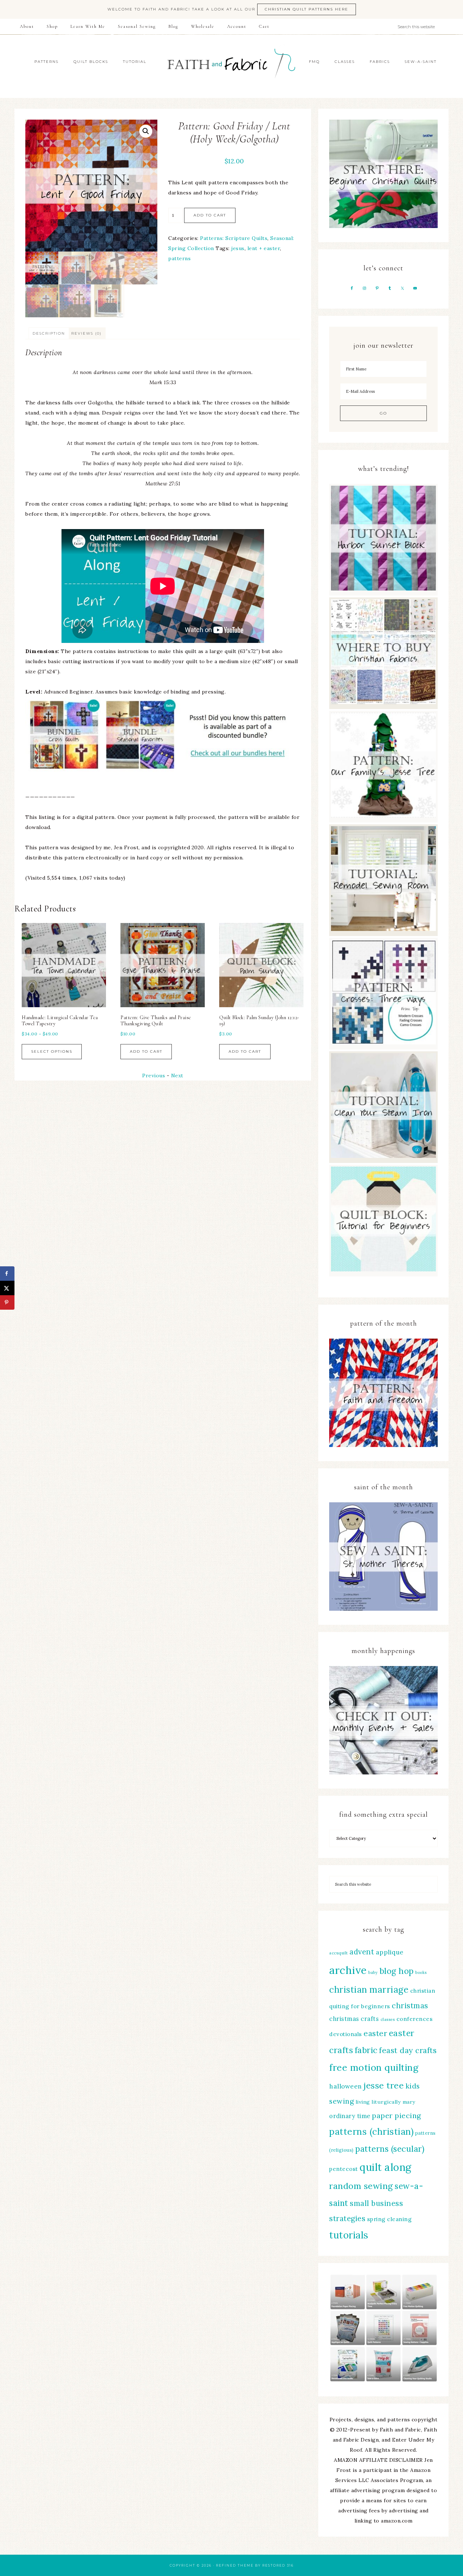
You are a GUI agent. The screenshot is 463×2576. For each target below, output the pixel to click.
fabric (366, 2050)
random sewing (361, 2186)
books (421, 1972)
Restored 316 (278, 2565)
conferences (415, 2019)
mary (409, 2102)
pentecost (344, 2169)
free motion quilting (374, 2067)
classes (388, 2019)
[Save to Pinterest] (7, 1302)
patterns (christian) (371, 2131)
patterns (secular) (390, 2149)
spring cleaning (390, 2219)
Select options (168, 1045)
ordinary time (350, 2116)
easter (375, 2033)
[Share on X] (7, 1288)
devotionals (346, 2034)
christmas (410, 2006)
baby (373, 1972)
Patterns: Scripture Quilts (234, 238)
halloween (346, 2086)
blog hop (397, 1971)
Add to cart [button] (65, 1051)
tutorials (349, 2235)
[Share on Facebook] (7, 1274)
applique (390, 1952)
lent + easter (264, 248)
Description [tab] (49, 333)
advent (362, 1952)
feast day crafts (408, 2050)
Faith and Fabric (231, 66)
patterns (179, 258)
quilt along (386, 2167)
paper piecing (396, 2115)
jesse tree (384, 2085)
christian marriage (369, 1989)
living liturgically (378, 2102)
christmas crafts (354, 2019)
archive (348, 1970)
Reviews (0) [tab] (86, 333)
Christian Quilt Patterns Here (307, 9)
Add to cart (210, 215)
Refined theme (235, 2565)
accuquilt (339, 1953)
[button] (146, 131)
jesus (238, 248)
